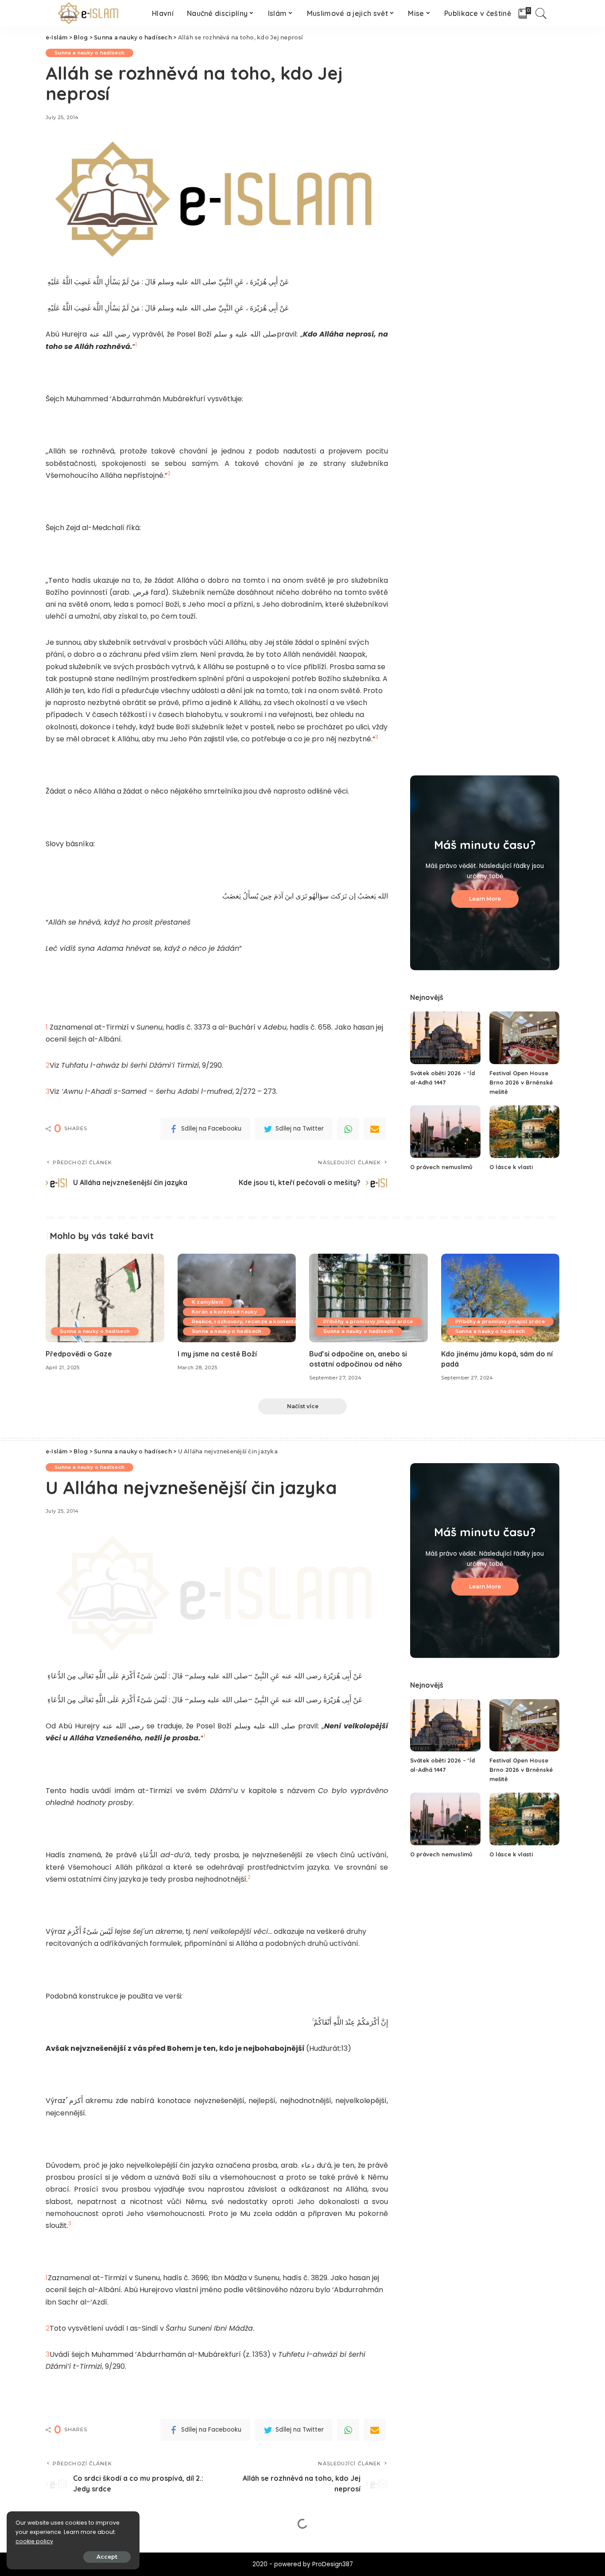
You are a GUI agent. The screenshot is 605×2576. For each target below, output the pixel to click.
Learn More (485, 899)
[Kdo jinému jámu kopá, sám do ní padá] (500, 1298)
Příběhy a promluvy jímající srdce (368, 1321)
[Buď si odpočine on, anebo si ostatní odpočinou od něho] (368, 1298)
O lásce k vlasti (511, 1167)
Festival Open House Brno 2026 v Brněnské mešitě (521, 1082)
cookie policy (34, 2541)
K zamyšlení (208, 1302)
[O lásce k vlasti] (524, 1132)
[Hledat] (541, 13)
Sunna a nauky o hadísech (89, 53)
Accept (107, 2557)
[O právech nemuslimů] (445, 1132)
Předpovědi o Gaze (79, 1354)
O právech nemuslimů (441, 1167)
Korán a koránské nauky (225, 1312)
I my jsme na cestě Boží (217, 1354)
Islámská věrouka (170, 2548)
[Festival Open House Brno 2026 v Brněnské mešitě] (524, 1038)
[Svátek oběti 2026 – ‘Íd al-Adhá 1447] (445, 1038)
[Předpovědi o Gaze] (105, 1298)
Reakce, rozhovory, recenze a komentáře (247, 1321)
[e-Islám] (90, 13)
